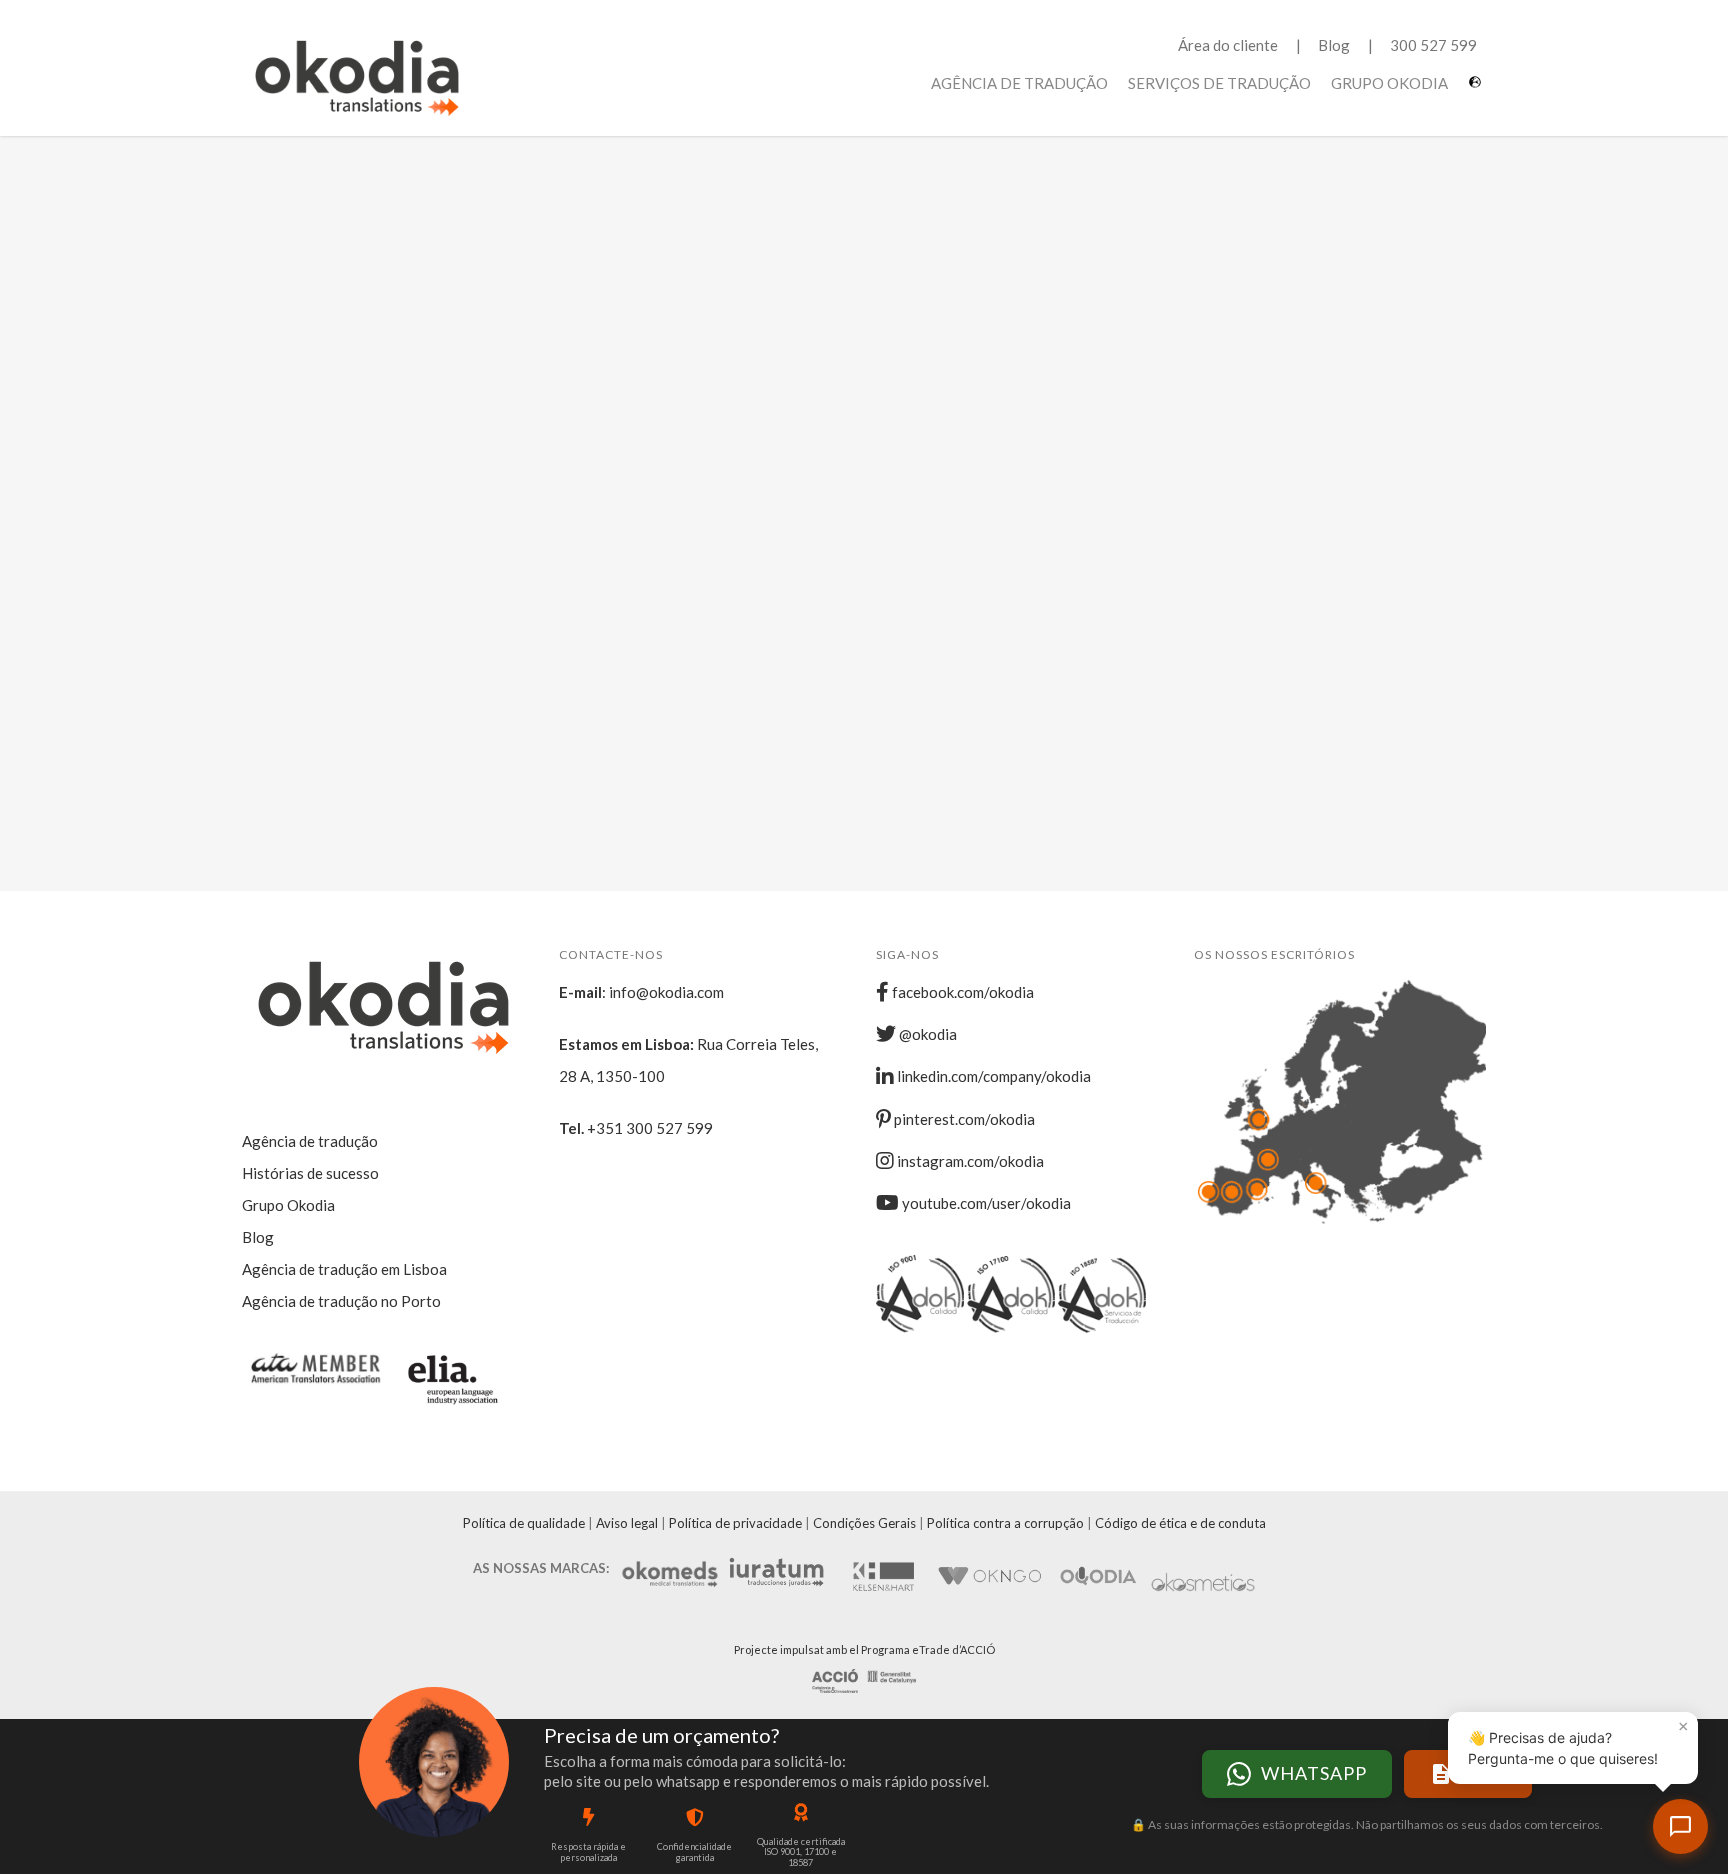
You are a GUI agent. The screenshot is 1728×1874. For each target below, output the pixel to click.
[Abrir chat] (1680, 1826)
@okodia (926, 1034)
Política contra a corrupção (1005, 1523)
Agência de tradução (1019, 83)
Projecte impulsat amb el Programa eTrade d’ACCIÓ (864, 1649)
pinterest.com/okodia (963, 1119)
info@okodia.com (666, 992)
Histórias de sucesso (310, 1173)
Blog (1334, 45)
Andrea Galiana (426, 365)
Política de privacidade (735, 1523)
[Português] (1477, 89)
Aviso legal (627, 1523)
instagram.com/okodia (969, 1161)
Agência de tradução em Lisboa (344, 1269)
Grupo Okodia (1389, 83)
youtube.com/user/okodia (985, 1203)
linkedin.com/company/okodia (992, 1076)
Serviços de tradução (1219, 83)
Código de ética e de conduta (1180, 1523)
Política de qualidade (524, 1523)
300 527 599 (1433, 45)
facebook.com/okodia (961, 992)
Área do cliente (1228, 45)
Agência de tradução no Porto (341, 1301)
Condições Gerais (864, 1523)
